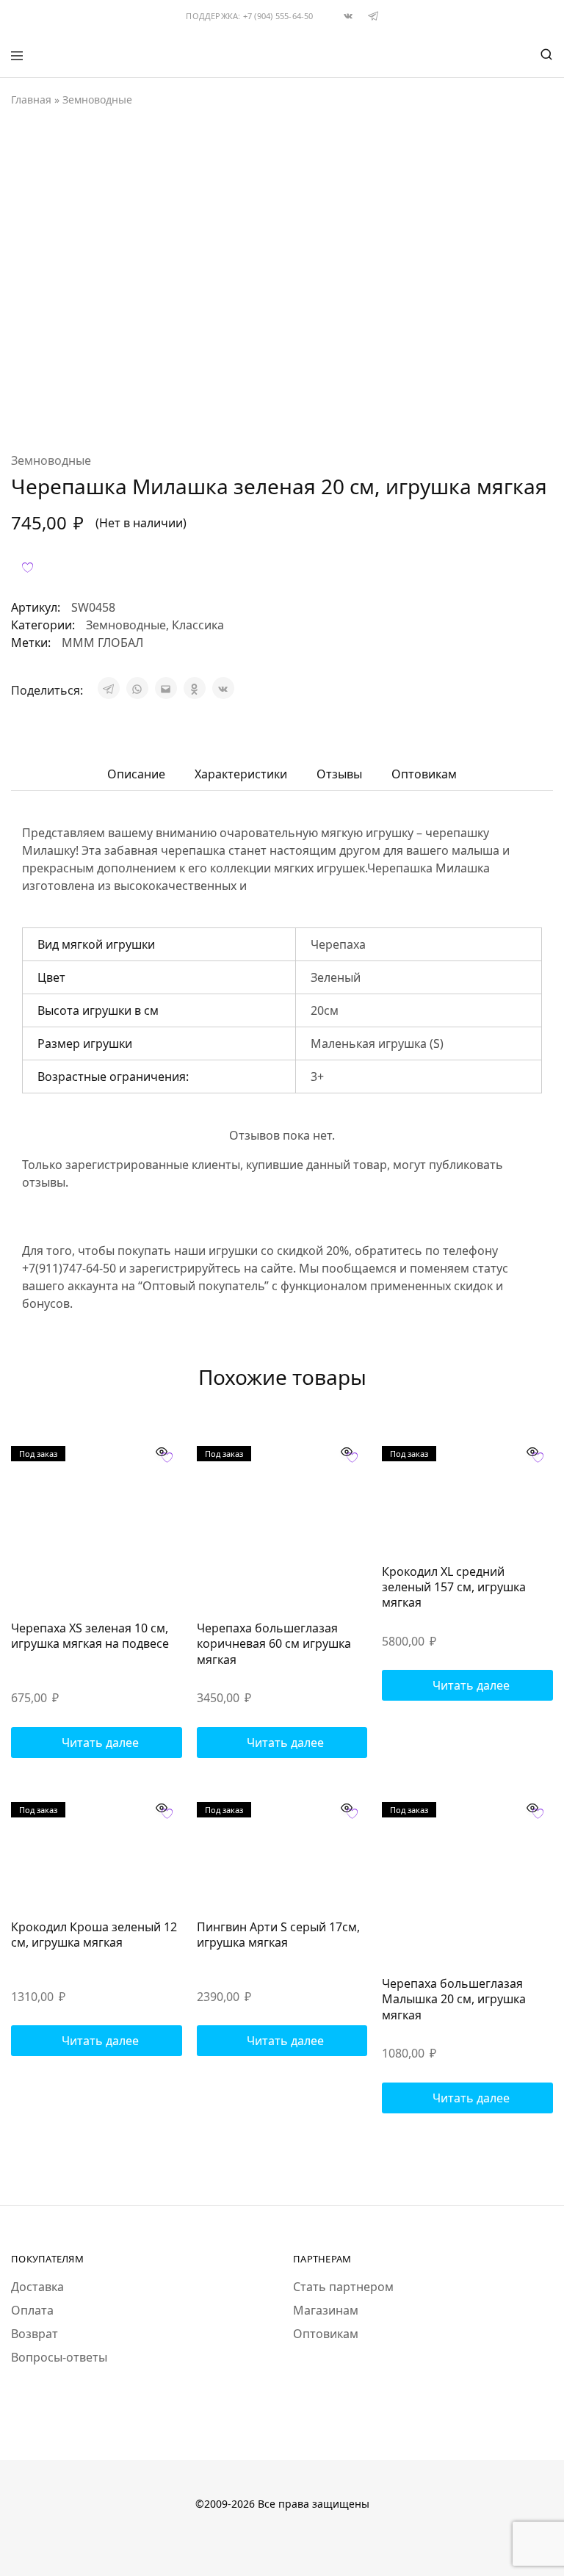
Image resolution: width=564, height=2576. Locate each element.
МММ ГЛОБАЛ (102, 643)
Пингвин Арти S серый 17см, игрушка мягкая (278, 1935)
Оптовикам (326, 2334)
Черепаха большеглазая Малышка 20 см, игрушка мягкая (454, 1999)
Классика (198, 625)
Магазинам (326, 2310)
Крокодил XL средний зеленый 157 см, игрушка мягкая (454, 1587)
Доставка (37, 2287)
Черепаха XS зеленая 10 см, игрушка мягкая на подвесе (90, 1636)
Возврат (35, 2334)
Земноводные (97, 100)
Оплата (32, 2310)
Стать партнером (343, 2287)
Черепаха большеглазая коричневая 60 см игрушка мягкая (274, 1644)
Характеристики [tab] (241, 774)
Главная (31, 100)
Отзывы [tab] (339, 774)
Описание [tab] (136, 774)
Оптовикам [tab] (424, 774)
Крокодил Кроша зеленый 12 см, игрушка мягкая (94, 1935)
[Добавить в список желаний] (28, 567)
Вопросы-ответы (59, 2357)
